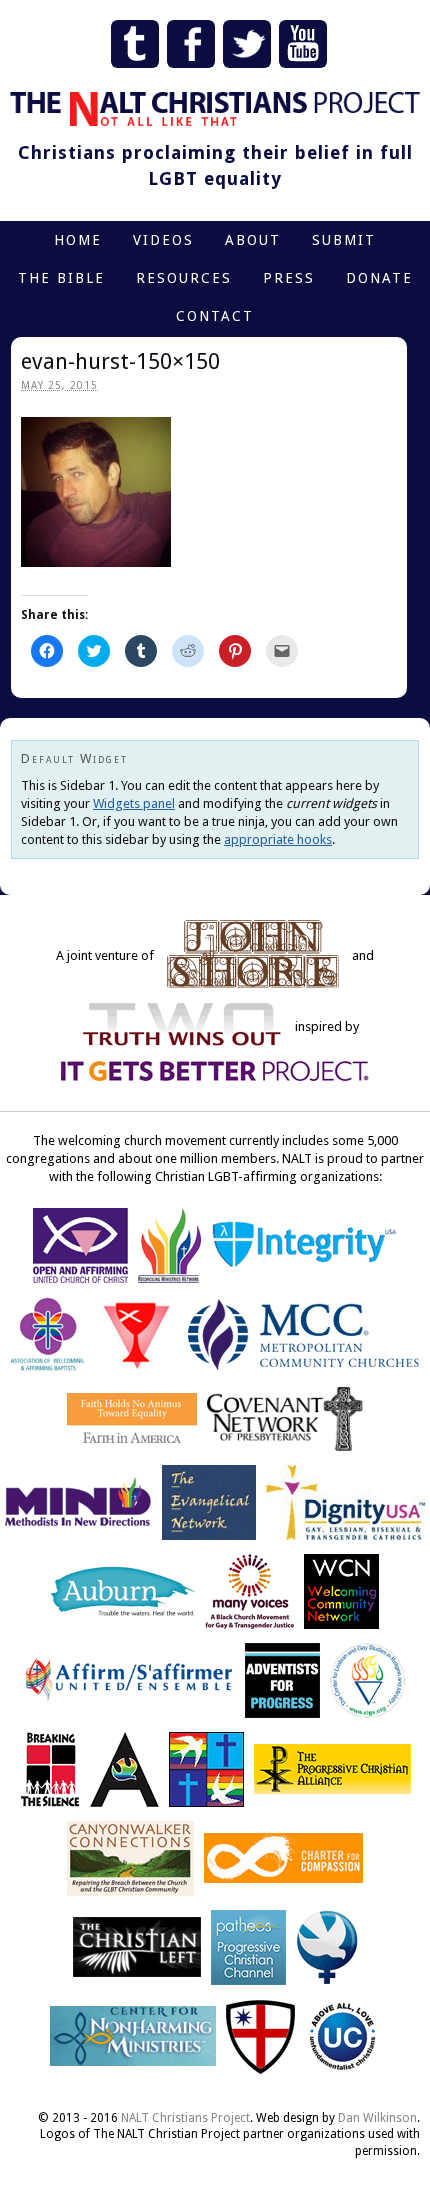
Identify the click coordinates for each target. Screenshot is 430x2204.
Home (78, 240)
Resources (184, 278)
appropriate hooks (278, 839)
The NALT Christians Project (215, 109)
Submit (344, 240)
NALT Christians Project (185, 2118)
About (253, 240)
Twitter (247, 44)
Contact (215, 316)
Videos (163, 240)
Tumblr (135, 44)
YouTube (303, 44)
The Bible (61, 278)
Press (289, 278)
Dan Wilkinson (377, 2118)
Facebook (191, 44)
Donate (379, 278)
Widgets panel (134, 803)
